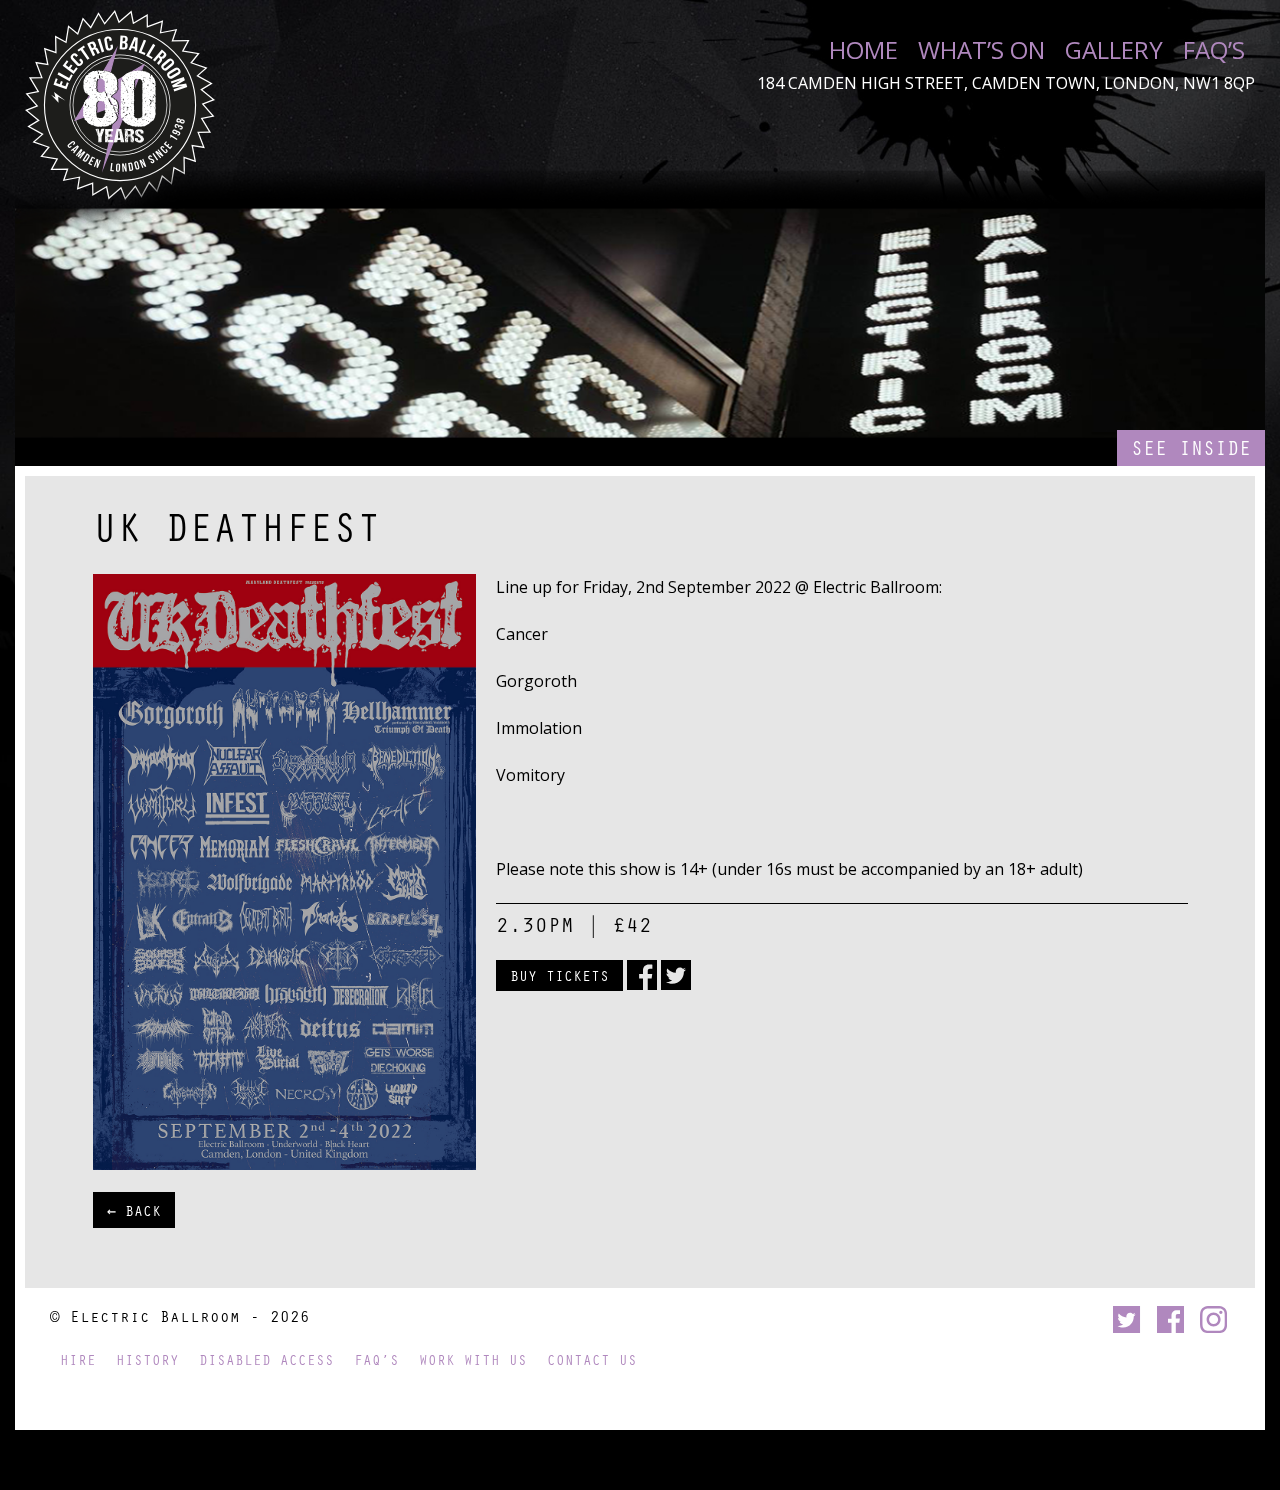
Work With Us (473, 1359)
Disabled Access (266, 1359)
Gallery (1114, 50)
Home (863, 50)
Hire (78, 1359)
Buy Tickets (559, 975)
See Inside (1191, 447)
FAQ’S (1214, 50)
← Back (134, 1210)
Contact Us (592, 1359)
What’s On (981, 50)
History (147, 1359)
